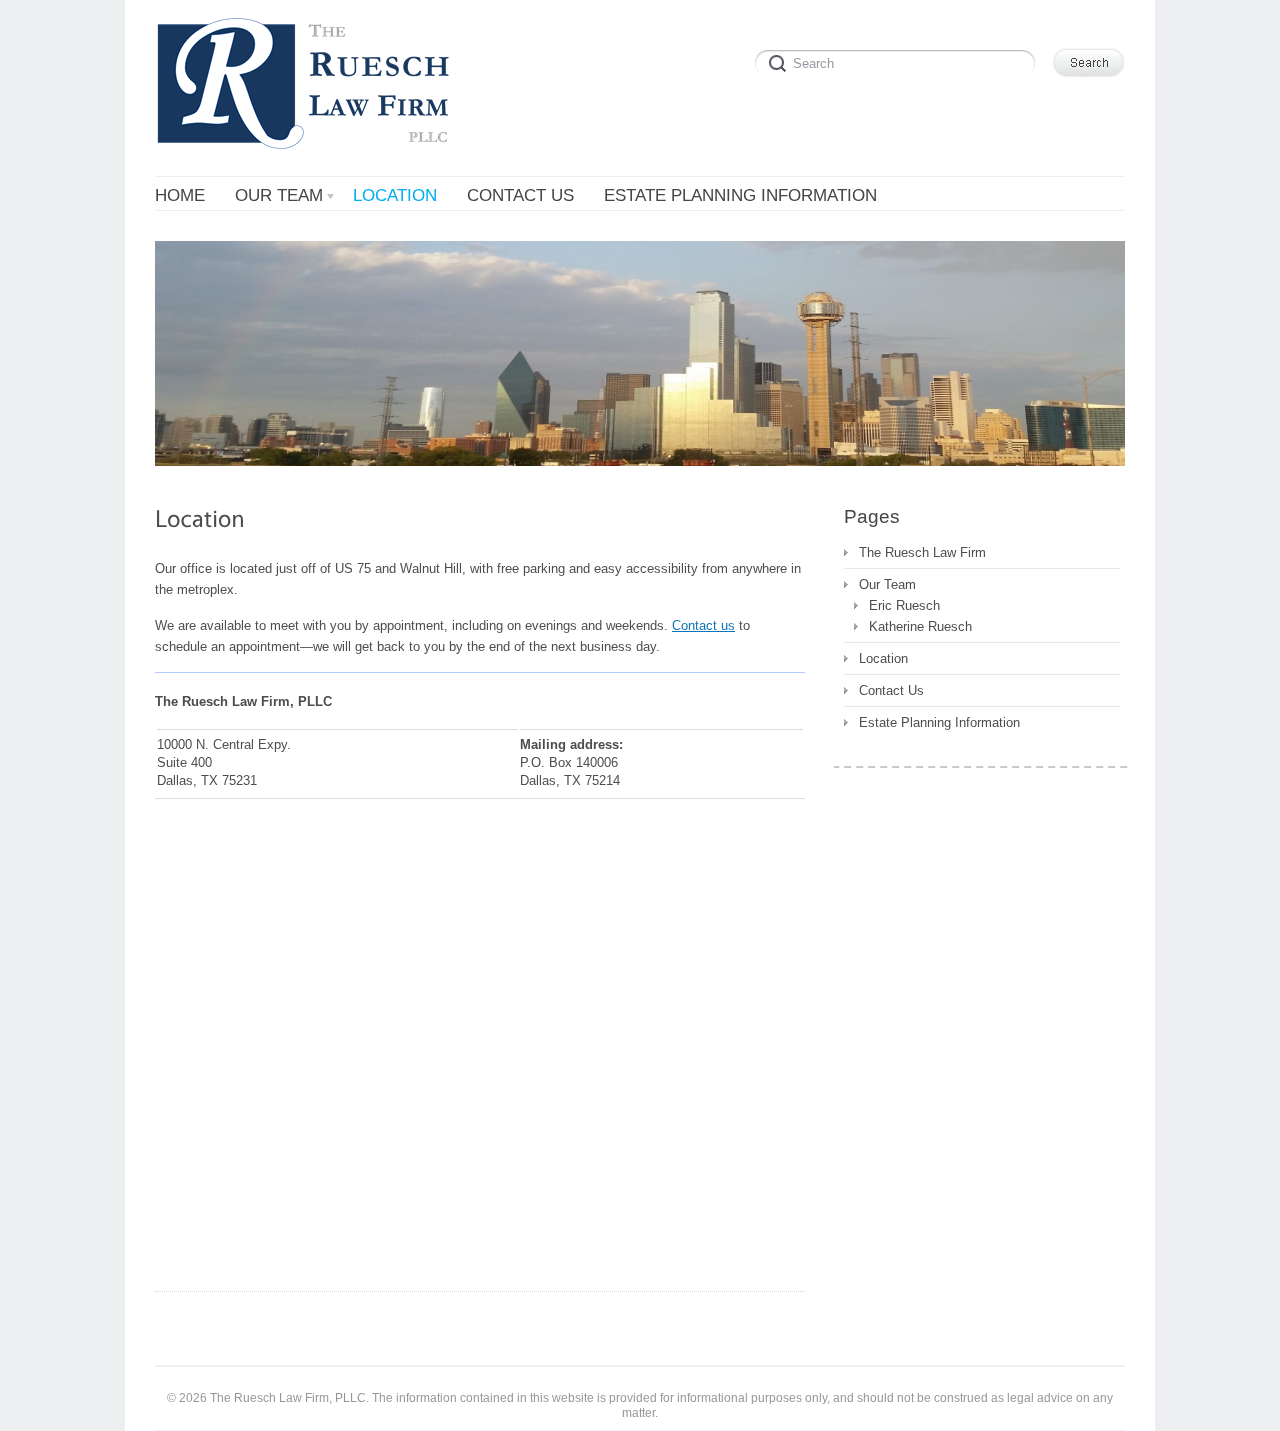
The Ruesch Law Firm (922, 552)
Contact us (703, 625)
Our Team (887, 584)
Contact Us (891, 690)
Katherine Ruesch (920, 626)
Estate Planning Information (939, 722)
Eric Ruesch (904, 605)
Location (883, 658)
